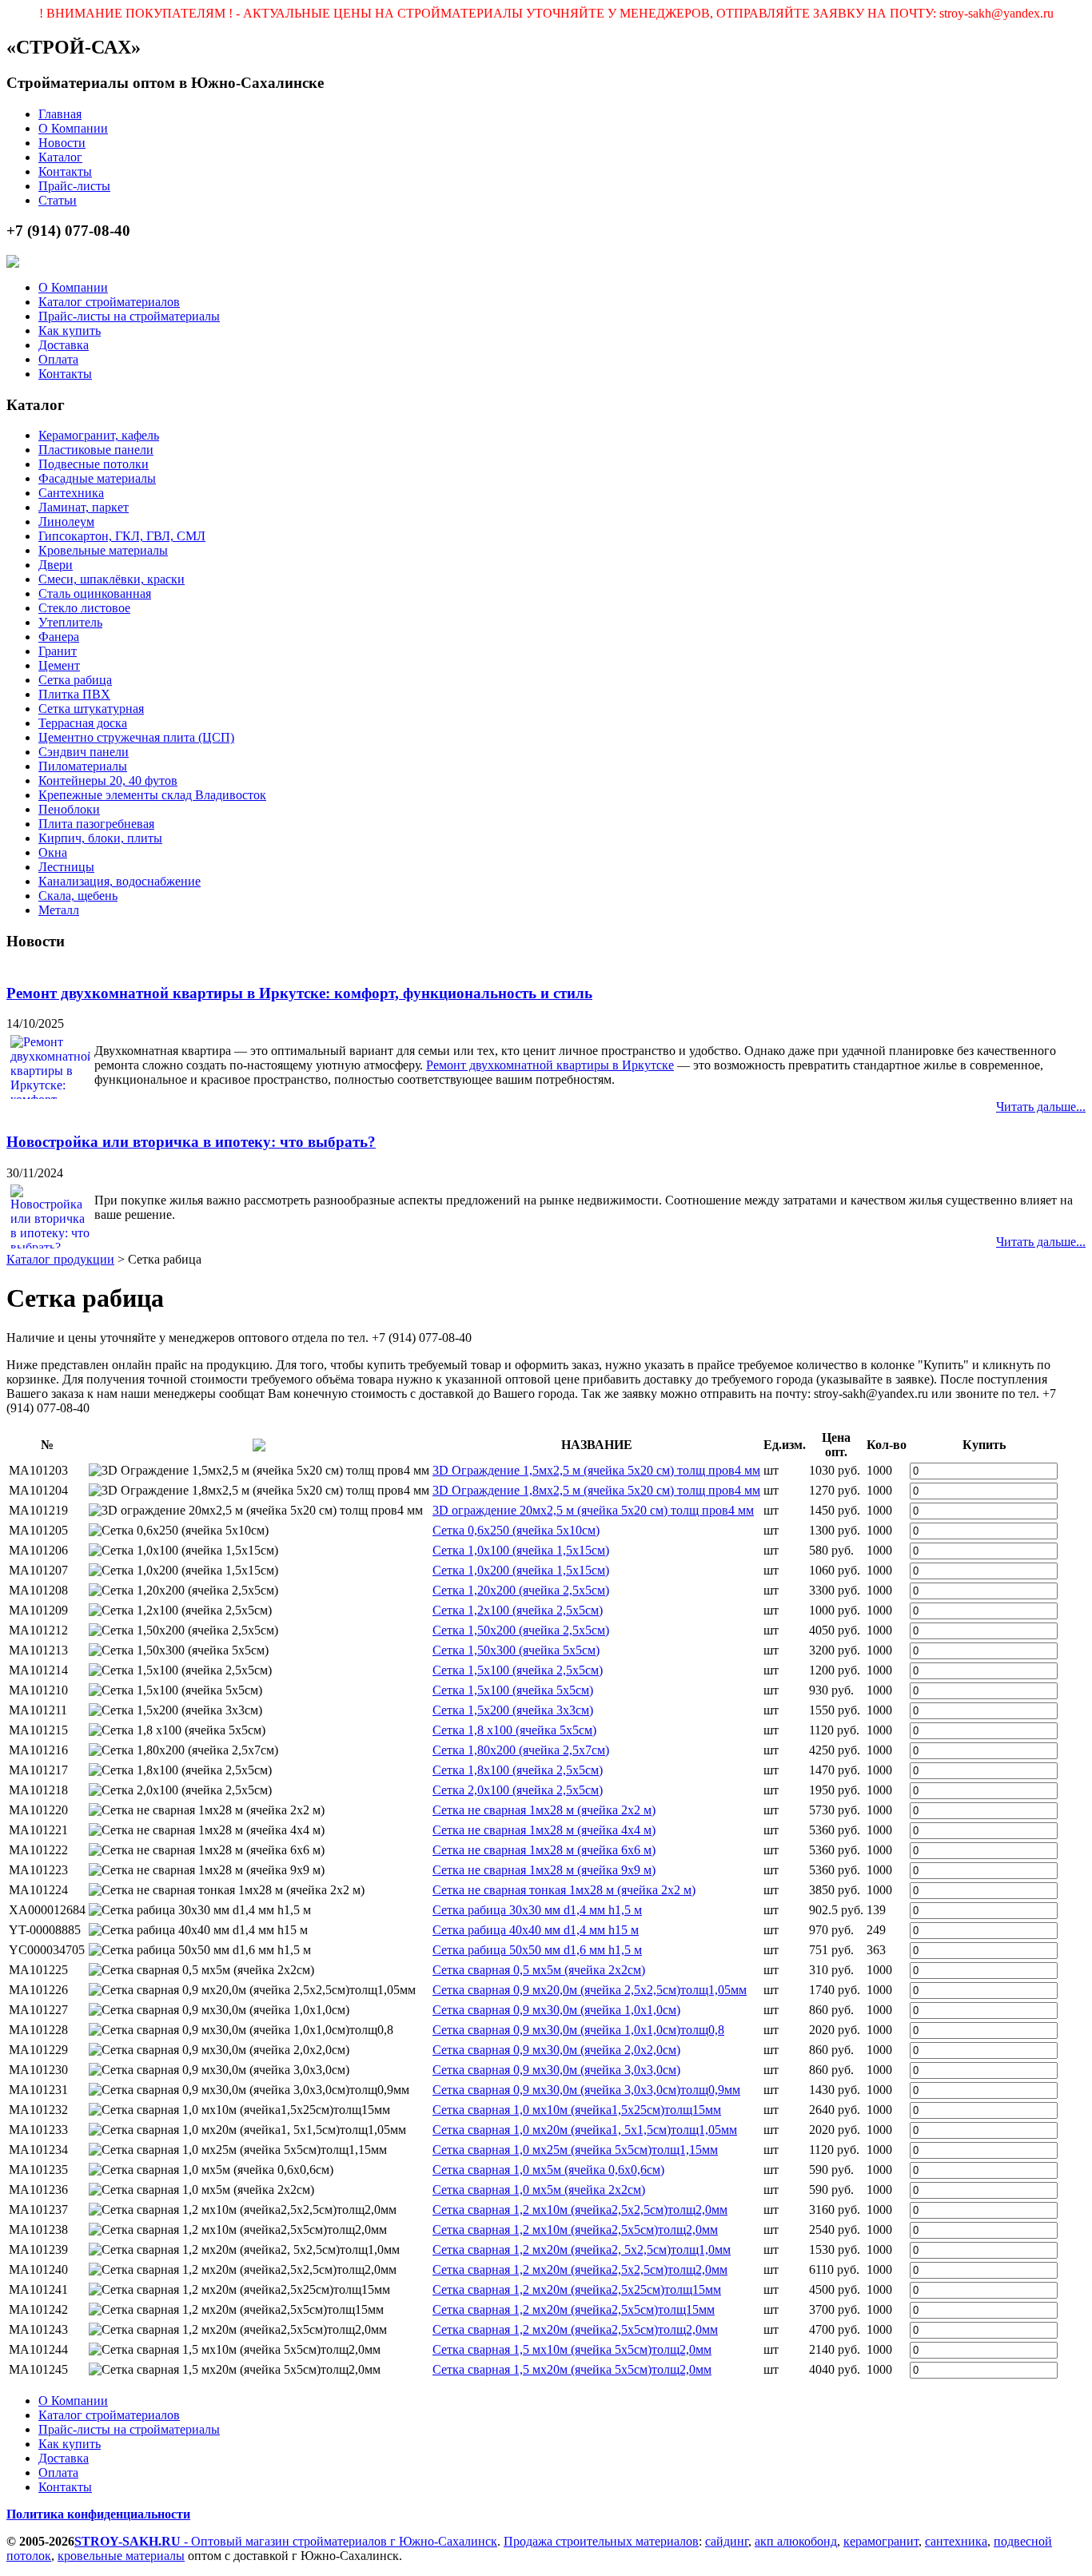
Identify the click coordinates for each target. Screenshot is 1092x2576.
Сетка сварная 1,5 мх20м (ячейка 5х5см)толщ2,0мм (572, 2369)
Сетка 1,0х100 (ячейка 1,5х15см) (521, 1550)
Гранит (58, 651)
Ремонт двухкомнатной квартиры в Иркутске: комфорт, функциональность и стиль (299, 993)
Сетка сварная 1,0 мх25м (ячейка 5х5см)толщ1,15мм (575, 2150)
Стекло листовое (84, 608)
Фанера (59, 637)
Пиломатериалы (83, 766)
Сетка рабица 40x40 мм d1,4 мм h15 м (536, 1930)
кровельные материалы (121, 2556)
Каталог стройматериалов (109, 302)
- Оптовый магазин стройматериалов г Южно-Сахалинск (286, 2541)
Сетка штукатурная (91, 709)
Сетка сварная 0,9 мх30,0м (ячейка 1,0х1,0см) (556, 2010)
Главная (60, 114)
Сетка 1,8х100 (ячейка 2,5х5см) (518, 1770)
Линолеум (66, 522)
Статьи (58, 200)
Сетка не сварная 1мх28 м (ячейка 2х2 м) (544, 1810)
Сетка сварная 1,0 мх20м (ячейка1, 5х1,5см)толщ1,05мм (585, 2130)
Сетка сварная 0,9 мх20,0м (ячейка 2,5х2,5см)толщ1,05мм (590, 1990)
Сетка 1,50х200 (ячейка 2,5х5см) (521, 1630)
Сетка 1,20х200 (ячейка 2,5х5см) (521, 1590)
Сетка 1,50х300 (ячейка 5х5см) (516, 1650)
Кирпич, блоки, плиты (100, 838)
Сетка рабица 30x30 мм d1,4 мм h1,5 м (537, 1910)
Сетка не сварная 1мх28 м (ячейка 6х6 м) (544, 1850)
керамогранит (881, 2541)
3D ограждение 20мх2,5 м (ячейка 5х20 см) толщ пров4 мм (593, 1510)
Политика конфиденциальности (98, 2514)
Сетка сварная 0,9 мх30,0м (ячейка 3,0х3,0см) (556, 2070)
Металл (59, 910)
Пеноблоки (69, 809)
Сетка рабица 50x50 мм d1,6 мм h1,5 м (537, 1950)
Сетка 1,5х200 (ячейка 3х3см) (513, 1710)
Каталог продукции (60, 1259)
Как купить (70, 330)
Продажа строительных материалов (601, 2541)
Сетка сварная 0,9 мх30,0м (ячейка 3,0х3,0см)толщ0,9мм (586, 2090)
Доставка (64, 345)
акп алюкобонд (796, 2541)
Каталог (60, 157)
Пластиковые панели (96, 450)
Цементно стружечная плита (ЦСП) (136, 737)
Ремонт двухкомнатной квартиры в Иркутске (550, 1065)
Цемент (59, 665)
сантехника (956, 2541)
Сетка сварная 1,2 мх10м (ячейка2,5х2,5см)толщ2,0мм (580, 2210)
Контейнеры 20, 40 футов (108, 780)
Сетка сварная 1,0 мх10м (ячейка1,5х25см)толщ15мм (577, 2110)
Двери (56, 565)
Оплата (58, 359)
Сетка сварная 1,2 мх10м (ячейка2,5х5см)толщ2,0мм (575, 2230)
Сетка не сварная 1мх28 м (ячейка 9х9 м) (544, 1870)
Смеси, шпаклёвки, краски (112, 579)
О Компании (73, 128)
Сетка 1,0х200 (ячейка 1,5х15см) (521, 1570)
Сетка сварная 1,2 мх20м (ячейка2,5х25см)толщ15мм (577, 2289)
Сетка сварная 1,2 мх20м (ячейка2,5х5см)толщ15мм (574, 2309)
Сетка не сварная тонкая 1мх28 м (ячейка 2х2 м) (564, 1890)
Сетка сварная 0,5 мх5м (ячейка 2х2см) (539, 1970)
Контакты (65, 171)
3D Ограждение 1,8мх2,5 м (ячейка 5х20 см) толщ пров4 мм (596, 1490)
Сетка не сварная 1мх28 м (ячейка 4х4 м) (544, 1830)
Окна (53, 852)
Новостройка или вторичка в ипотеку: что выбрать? (191, 1142)
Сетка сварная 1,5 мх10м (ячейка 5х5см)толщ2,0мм (572, 2349)
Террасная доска (83, 723)
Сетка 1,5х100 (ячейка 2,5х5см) (518, 1670)
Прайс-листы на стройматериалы (129, 316)
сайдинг (727, 2541)
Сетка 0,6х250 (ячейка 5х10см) (516, 1530)
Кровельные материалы (103, 550)
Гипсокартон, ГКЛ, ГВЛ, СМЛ (122, 536)
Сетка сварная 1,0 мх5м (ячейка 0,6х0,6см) (548, 2170)
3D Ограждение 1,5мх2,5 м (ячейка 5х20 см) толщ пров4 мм (596, 1470)
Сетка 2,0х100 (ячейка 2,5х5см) (518, 1790)
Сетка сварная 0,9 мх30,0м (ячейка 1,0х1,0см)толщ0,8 (578, 2030)
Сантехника (71, 493)
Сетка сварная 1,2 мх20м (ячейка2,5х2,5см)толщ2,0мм (580, 2269)
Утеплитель (70, 622)
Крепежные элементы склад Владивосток (152, 795)
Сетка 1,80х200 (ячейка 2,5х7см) (521, 1750)
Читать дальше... (1041, 1107)
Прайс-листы (74, 186)
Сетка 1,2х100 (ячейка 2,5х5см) (518, 1610)
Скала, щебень (78, 896)
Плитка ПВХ (74, 694)
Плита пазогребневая (96, 824)
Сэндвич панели (84, 752)
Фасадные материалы (97, 478)
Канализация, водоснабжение (120, 881)
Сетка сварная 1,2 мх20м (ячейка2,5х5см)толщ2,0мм (575, 2329)
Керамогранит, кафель (99, 435)
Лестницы (66, 867)
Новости (62, 143)
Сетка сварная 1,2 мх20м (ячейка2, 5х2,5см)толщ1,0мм (582, 2250)
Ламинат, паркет (84, 507)
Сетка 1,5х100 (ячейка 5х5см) (513, 1690)
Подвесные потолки (94, 464)
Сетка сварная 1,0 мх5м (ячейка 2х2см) (539, 2190)
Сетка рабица (75, 680)
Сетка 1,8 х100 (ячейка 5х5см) (514, 1730)
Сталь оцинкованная (95, 593)
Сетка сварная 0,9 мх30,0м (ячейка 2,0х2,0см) (556, 2050)
